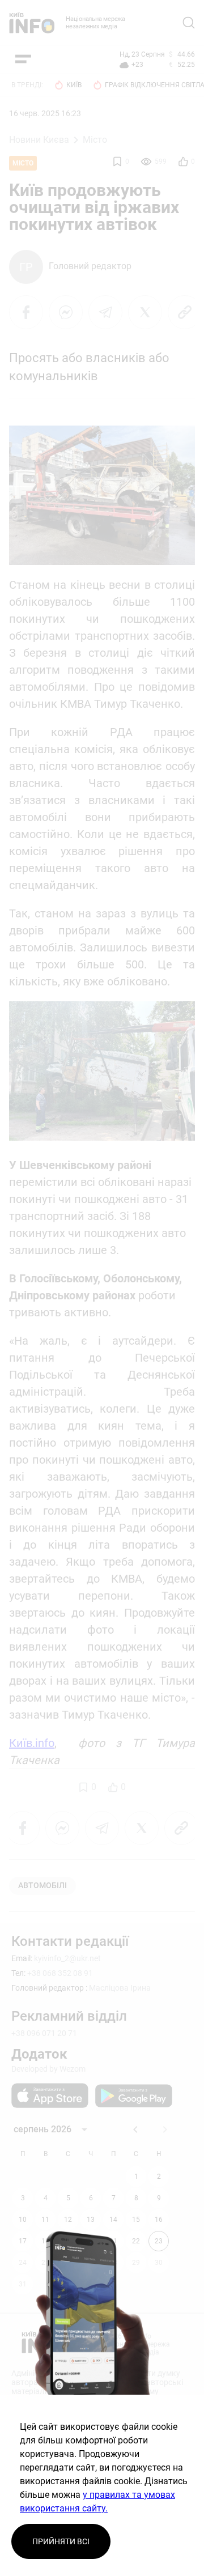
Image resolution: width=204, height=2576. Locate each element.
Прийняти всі (61, 2541)
